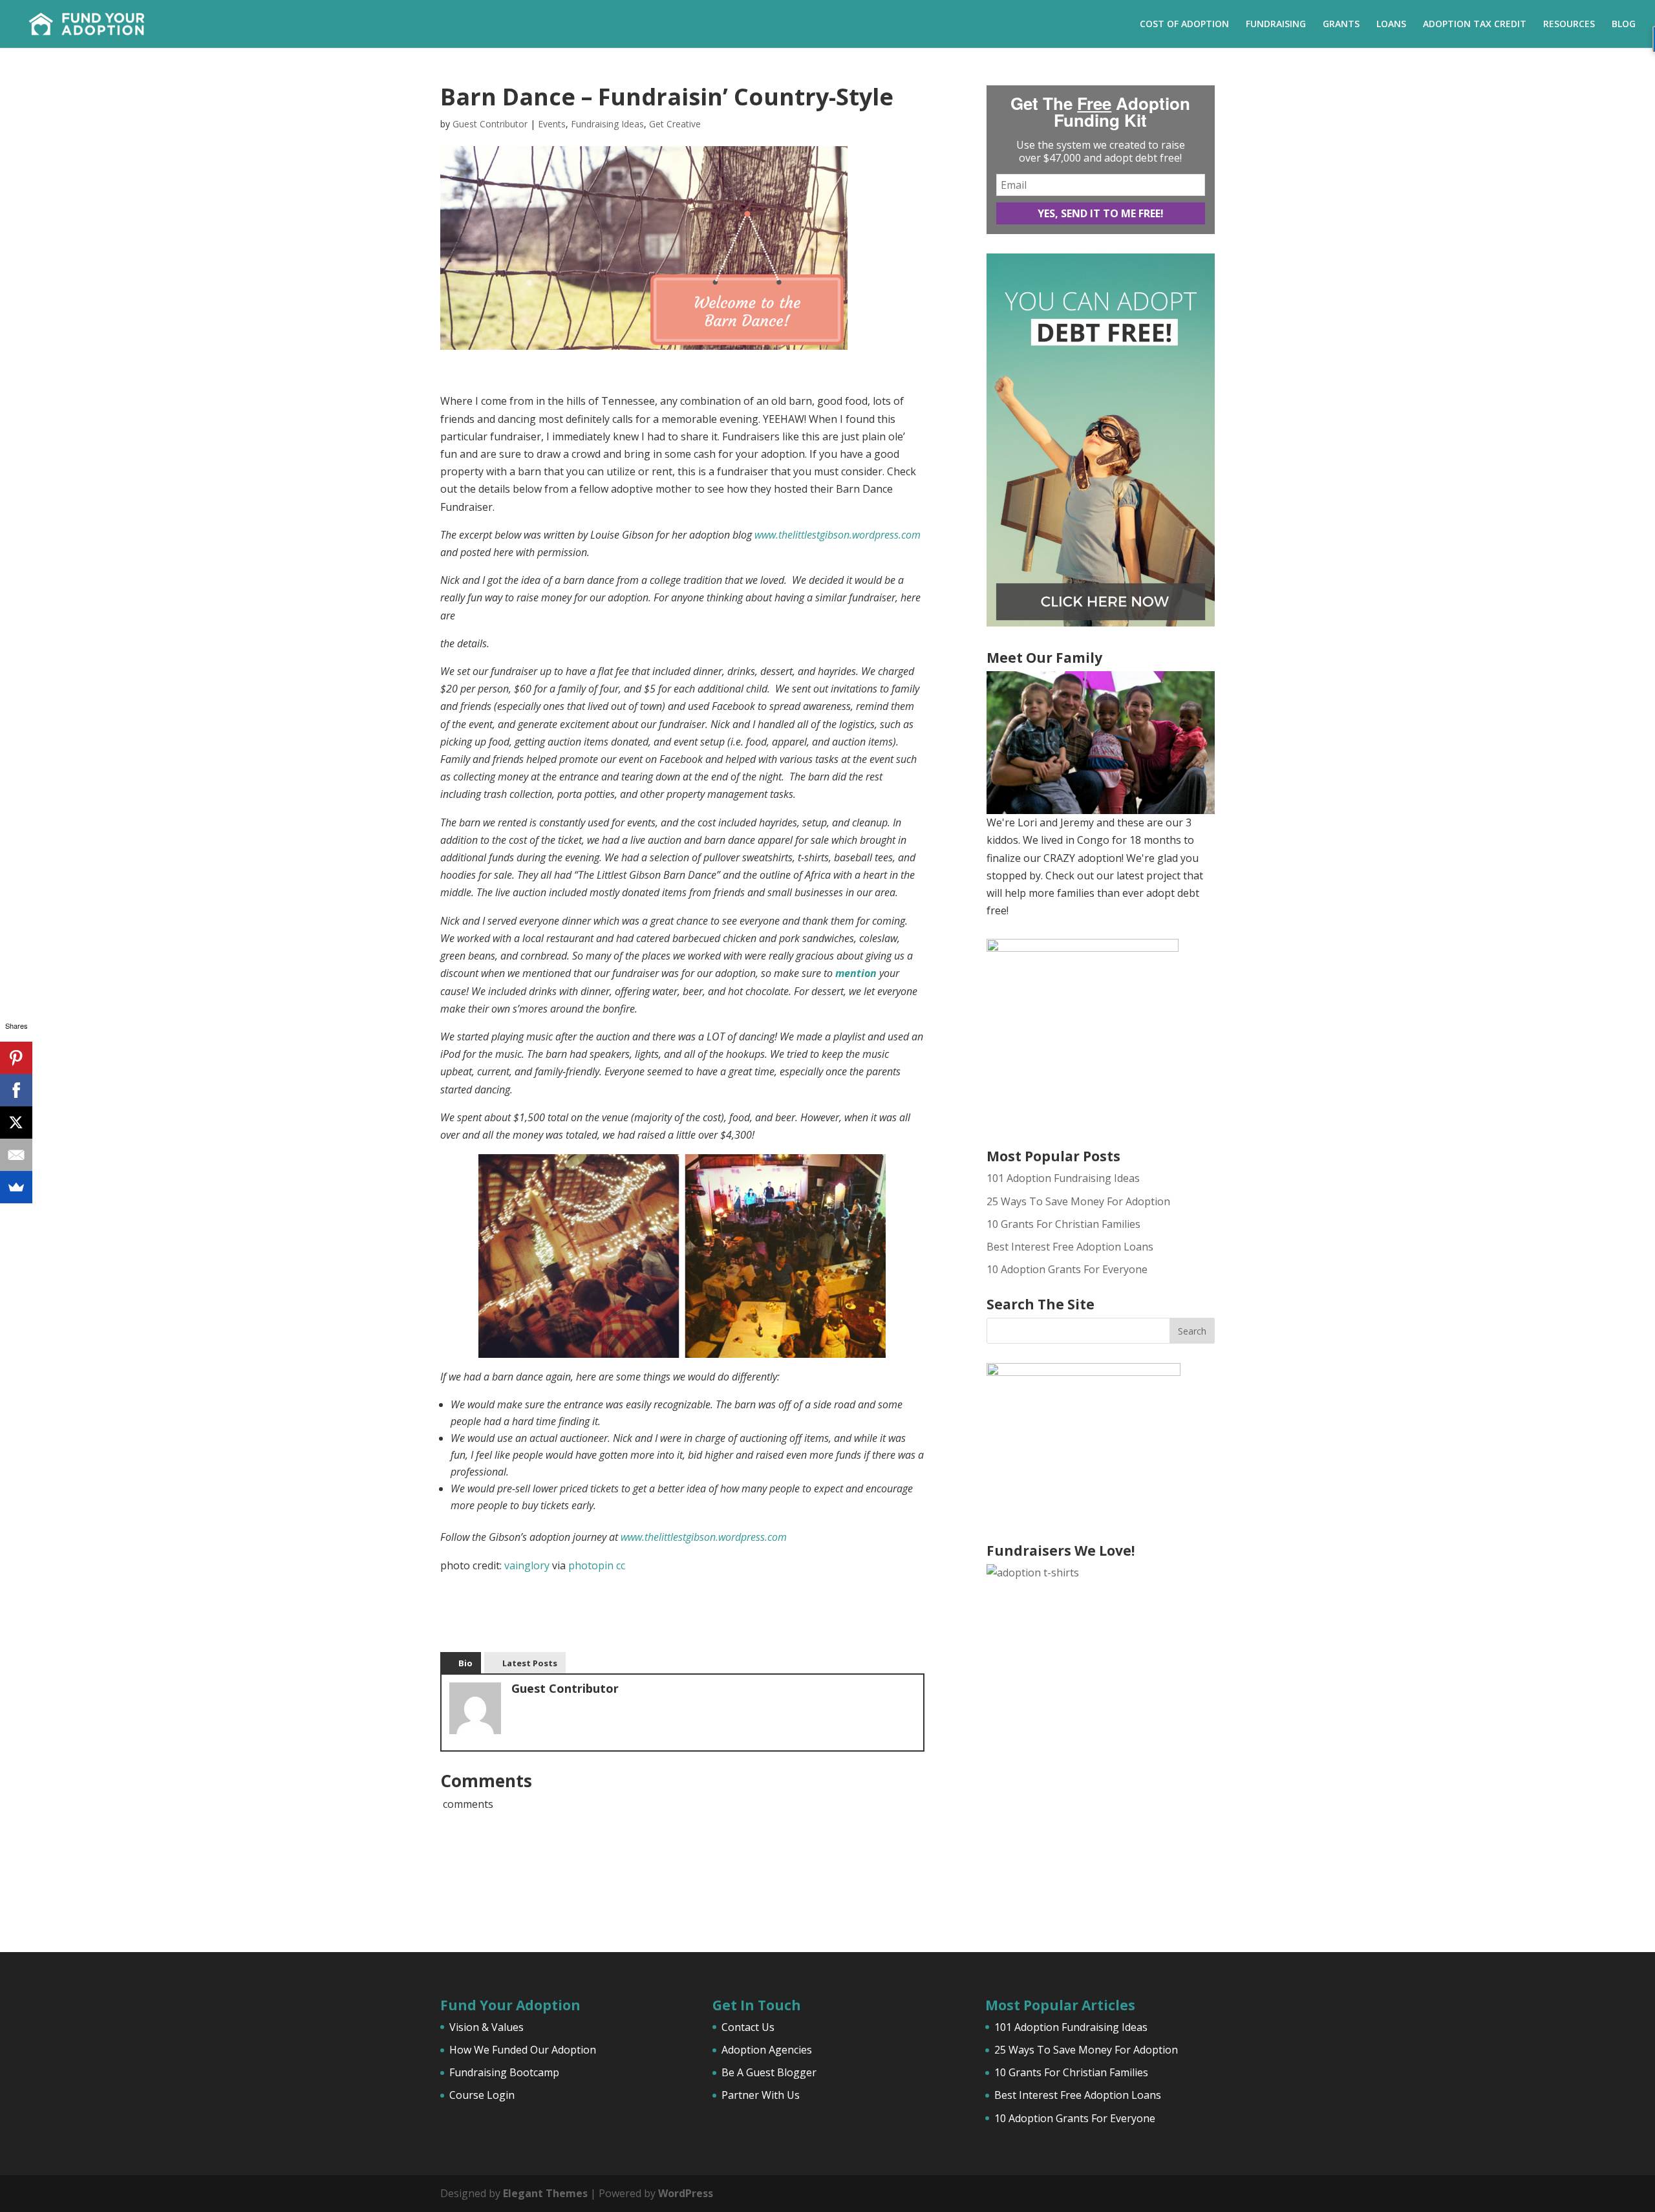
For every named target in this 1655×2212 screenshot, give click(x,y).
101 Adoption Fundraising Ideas (1063, 1178)
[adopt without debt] (1101, 623)
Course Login (482, 2095)
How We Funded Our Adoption (523, 2050)
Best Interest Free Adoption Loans (1070, 1247)
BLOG (1624, 25)
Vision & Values (486, 2027)
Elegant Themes (545, 2193)
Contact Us (748, 2027)
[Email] (16, 1155)
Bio (465, 1663)
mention (856, 973)
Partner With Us (761, 2095)
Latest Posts (530, 1663)
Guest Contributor (490, 124)
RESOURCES (1569, 25)
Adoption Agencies (767, 2050)
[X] (16, 1122)
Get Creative (675, 124)
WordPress (686, 2193)
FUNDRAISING (1276, 25)
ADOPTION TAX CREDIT (1475, 25)
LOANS (1391, 25)
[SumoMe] (16, 1187)
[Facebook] (16, 1090)
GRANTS (1341, 25)
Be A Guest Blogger (769, 2072)
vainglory (527, 1565)
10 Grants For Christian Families (1063, 1224)
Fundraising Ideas (607, 124)
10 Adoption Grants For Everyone (1067, 1269)
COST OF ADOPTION (1184, 25)
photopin (591, 1565)
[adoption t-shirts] (1101, 1739)
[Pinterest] (16, 1058)
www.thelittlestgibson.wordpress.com (838, 535)
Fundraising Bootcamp (504, 2072)
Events (552, 124)
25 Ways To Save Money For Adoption (1078, 1201)
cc (621, 1565)
